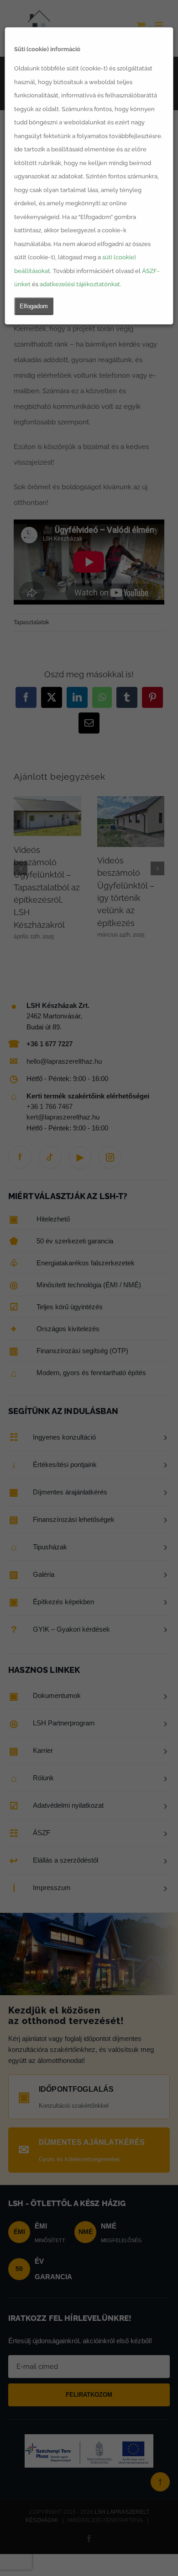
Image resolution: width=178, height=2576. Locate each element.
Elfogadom (34, 306)
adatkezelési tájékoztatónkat (80, 284)
